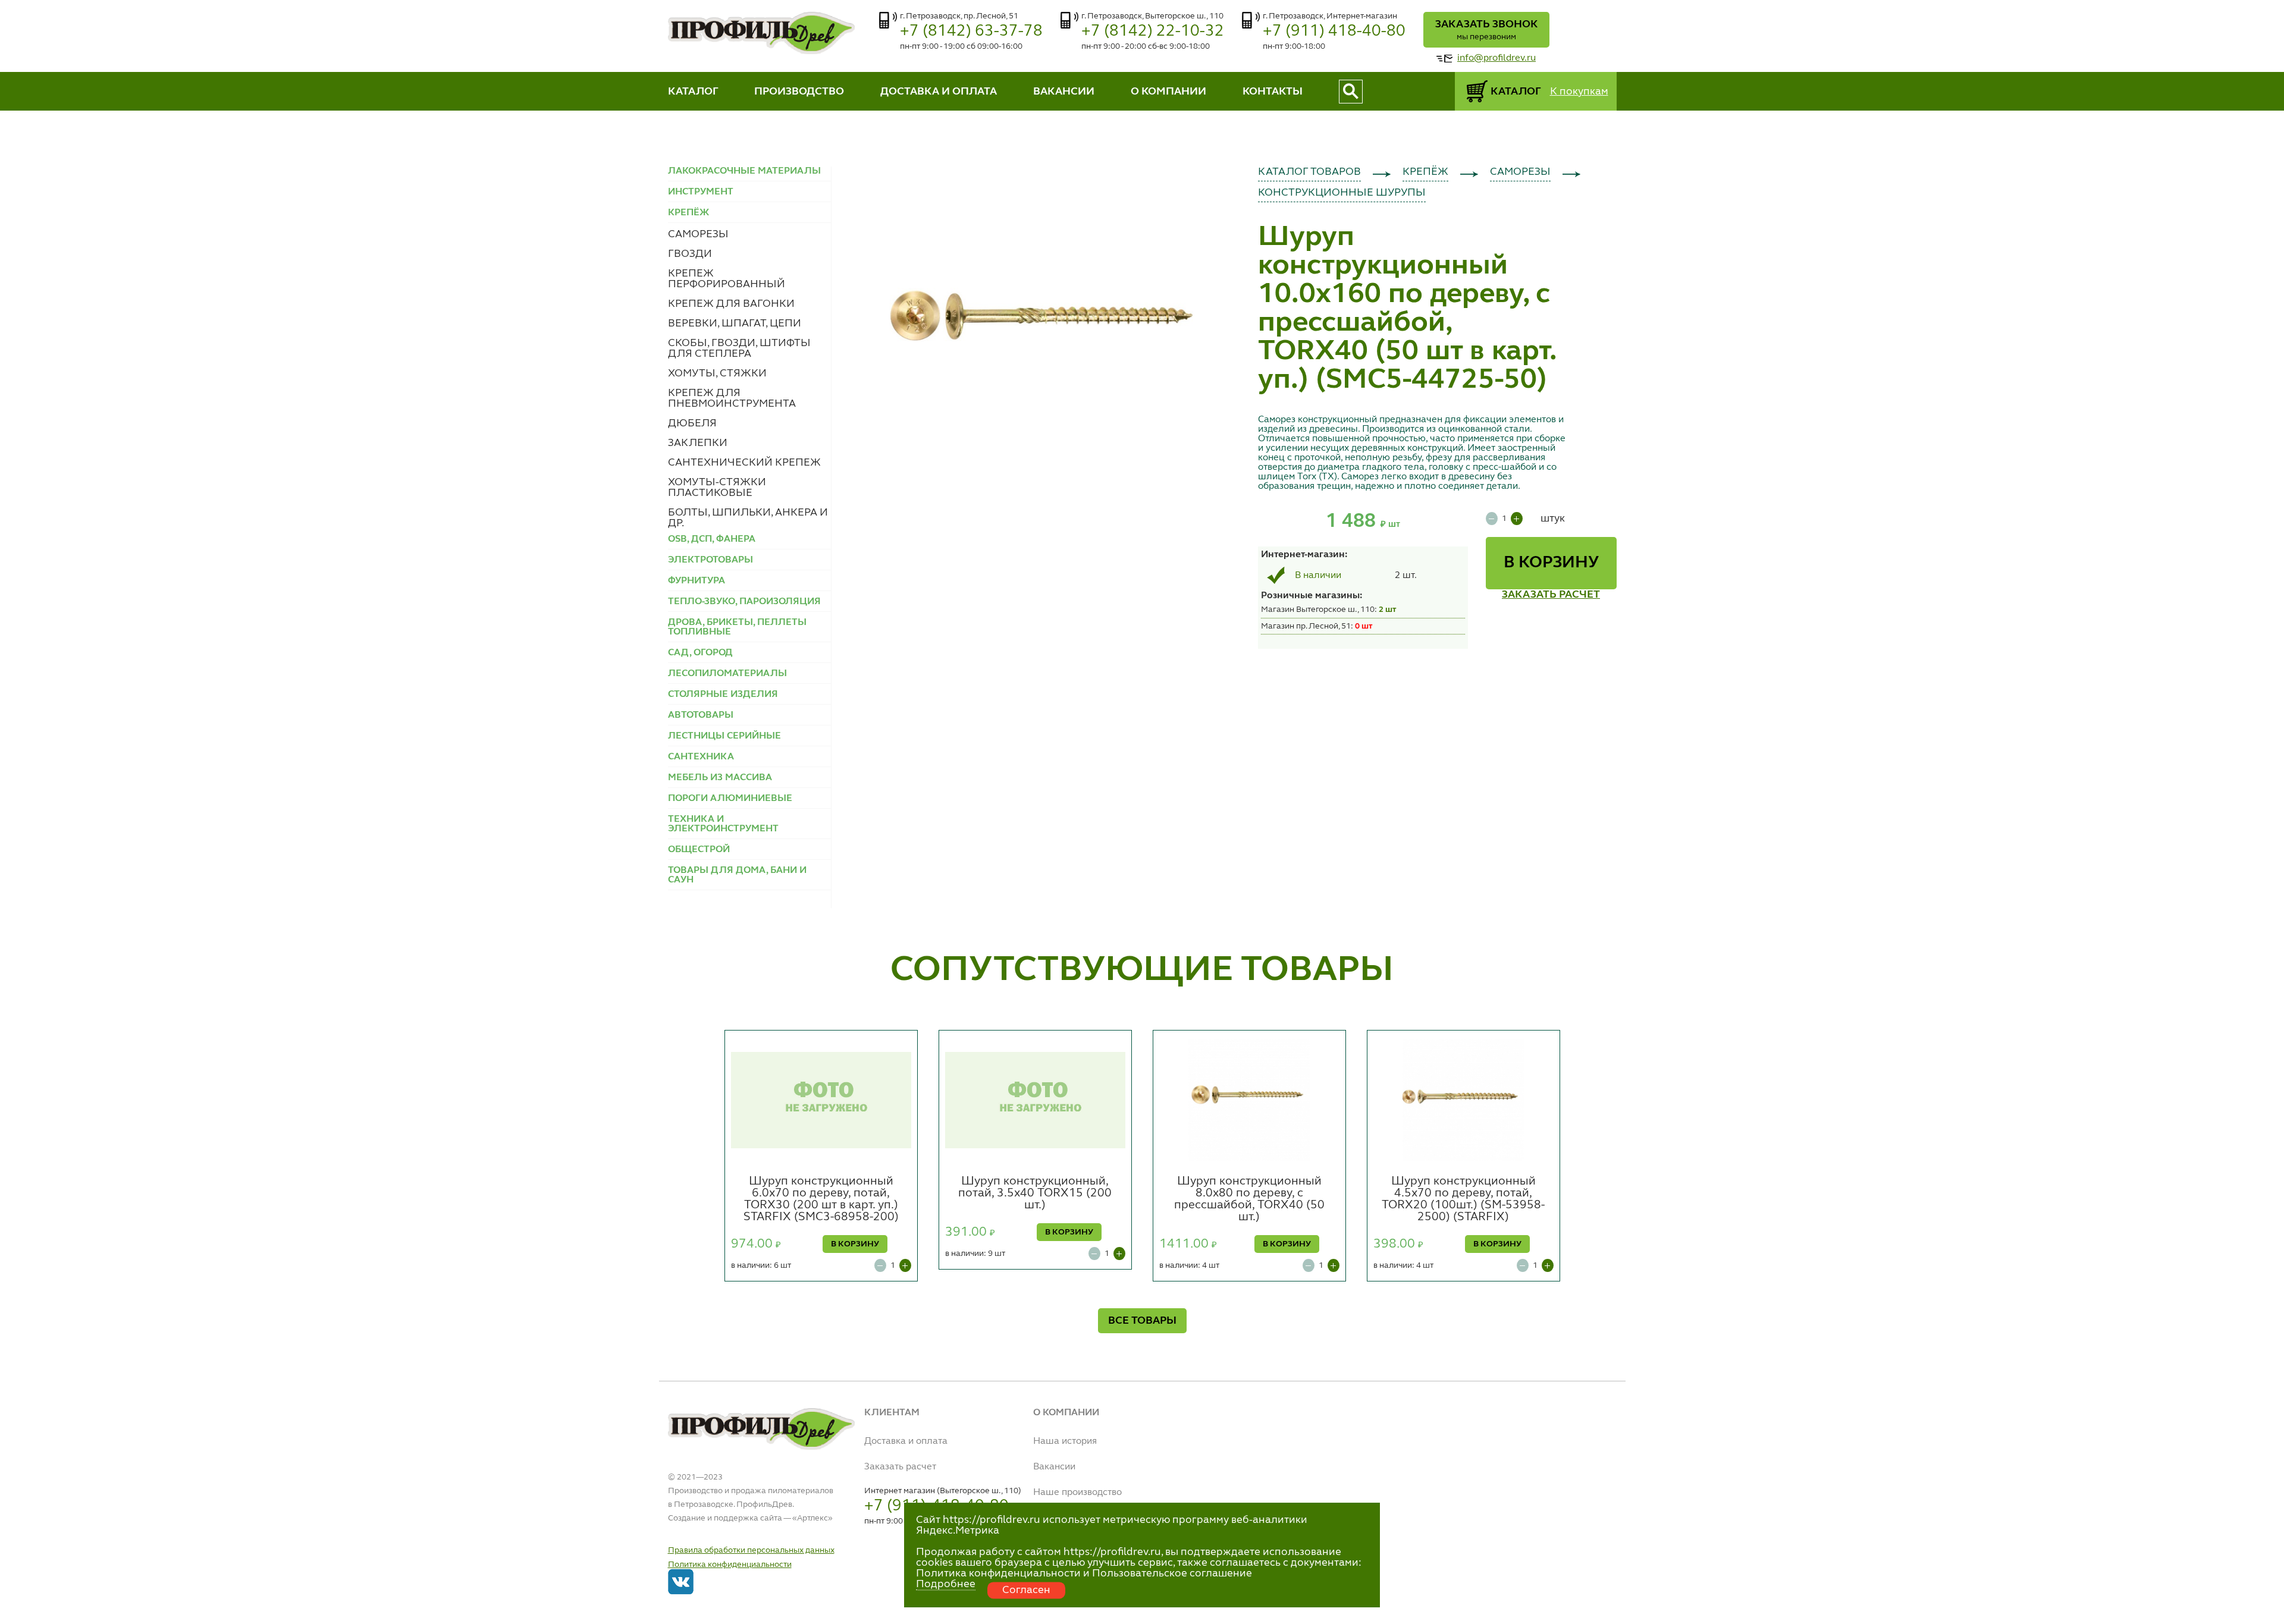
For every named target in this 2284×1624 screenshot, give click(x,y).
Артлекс (812, 1518)
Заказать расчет (900, 1467)
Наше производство (1077, 1493)
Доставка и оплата (906, 1441)
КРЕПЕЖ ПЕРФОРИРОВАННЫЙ (727, 279)
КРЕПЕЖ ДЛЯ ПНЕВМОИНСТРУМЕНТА (732, 398)
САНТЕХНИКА (701, 757)
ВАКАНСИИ (1064, 92)
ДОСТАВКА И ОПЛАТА (939, 92)
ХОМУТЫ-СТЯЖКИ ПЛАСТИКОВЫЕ (717, 488)
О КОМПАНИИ (1168, 92)
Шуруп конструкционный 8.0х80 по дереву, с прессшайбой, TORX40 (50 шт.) (1249, 1199)
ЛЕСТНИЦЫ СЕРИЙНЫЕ (724, 736)
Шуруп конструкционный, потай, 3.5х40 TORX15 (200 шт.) (1035, 1193)
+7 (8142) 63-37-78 (971, 31)
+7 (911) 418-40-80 (1334, 31)
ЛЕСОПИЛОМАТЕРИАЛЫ (727, 674)
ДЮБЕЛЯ (692, 423)
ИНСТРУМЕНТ (701, 192)
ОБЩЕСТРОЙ (699, 850)
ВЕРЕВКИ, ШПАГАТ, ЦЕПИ (735, 323)
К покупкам (1579, 92)
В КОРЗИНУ (1551, 563)
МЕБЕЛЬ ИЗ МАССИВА (720, 778)
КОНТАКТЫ (1273, 92)
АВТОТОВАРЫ (701, 715)
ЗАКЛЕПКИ (698, 443)
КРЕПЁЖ (1425, 172)
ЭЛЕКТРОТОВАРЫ (710, 560)
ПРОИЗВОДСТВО (799, 92)
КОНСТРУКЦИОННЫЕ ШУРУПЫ (1342, 193)
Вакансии (1054, 1467)
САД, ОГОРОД (700, 653)
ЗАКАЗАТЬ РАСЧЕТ (1551, 595)
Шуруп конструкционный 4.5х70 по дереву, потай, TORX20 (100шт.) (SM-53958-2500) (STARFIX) (1463, 1199)
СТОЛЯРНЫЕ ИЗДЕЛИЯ (723, 695)
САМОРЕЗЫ (698, 234)
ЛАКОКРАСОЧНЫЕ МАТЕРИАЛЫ (744, 171)
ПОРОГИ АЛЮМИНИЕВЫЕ (730, 799)
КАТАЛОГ (693, 92)
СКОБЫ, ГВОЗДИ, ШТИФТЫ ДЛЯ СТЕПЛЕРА (739, 348)
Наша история (1065, 1441)
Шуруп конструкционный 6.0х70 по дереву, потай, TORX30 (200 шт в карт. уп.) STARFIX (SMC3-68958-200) (821, 1199)
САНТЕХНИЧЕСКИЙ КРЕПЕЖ (744, 463)
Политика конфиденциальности (730, 1565)
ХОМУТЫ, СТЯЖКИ (717, 373)
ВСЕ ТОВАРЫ (1142, 1321)
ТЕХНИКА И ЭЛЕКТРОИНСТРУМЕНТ (723, 824)
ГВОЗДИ (690, 254)
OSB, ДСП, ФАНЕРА (712, 539)
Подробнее (946, 1584)
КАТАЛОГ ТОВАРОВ (1309, 172)
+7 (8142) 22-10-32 (1153, 31)
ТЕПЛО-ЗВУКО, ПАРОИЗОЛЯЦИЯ (744, 602)
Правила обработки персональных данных (751, 1550)
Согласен (1026, 1590)
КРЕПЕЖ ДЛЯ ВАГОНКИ (731, 304)
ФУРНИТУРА (697, 581)
